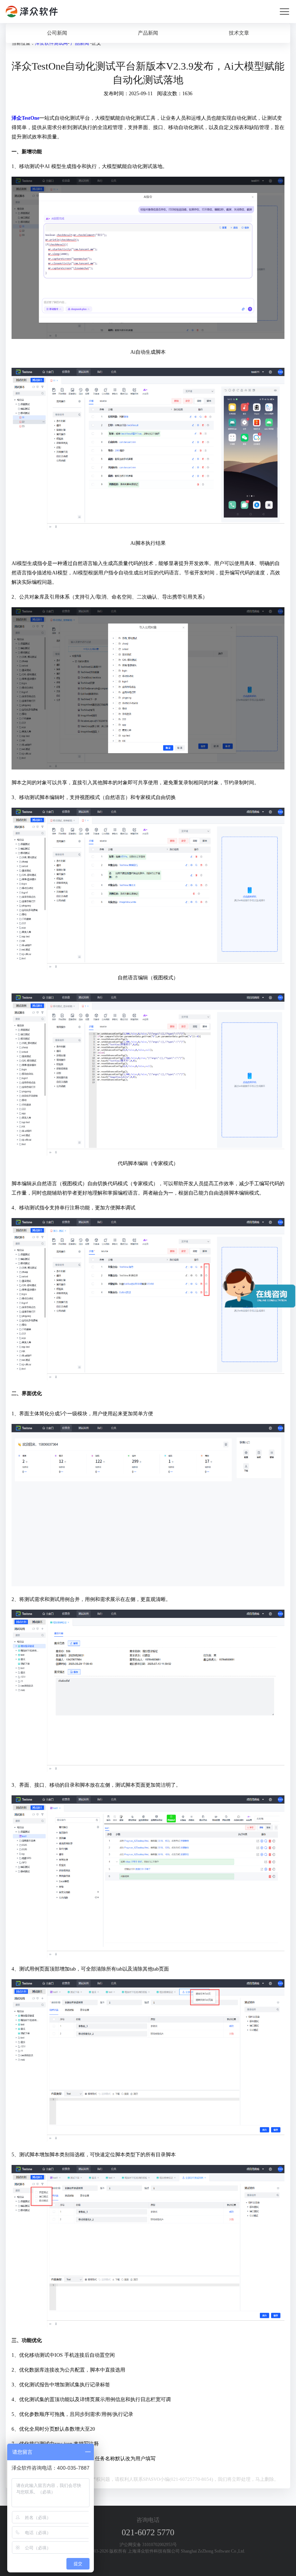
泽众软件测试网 (51, 43)
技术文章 (239, 33)
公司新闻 (57, 33)
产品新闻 (148, 33)
